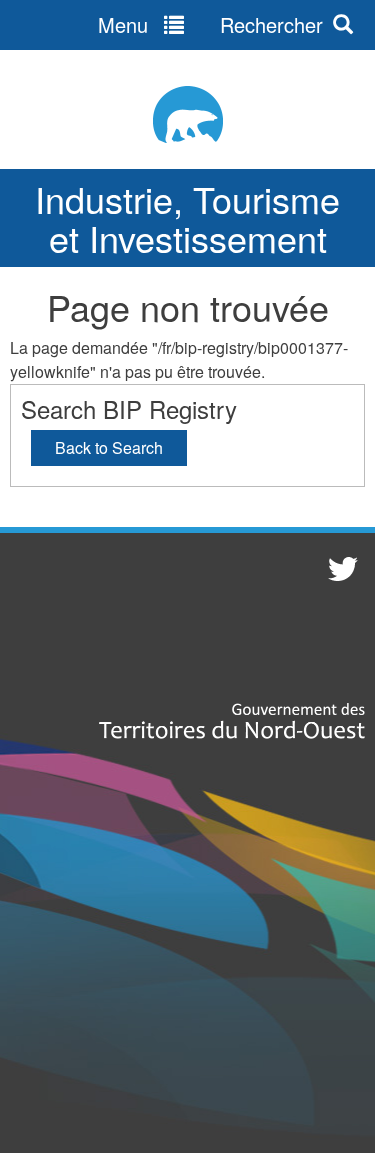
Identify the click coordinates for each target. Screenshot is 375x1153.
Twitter (340, 568)
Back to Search (109, 447)
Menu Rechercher (210, 24)
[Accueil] (187, 114)
